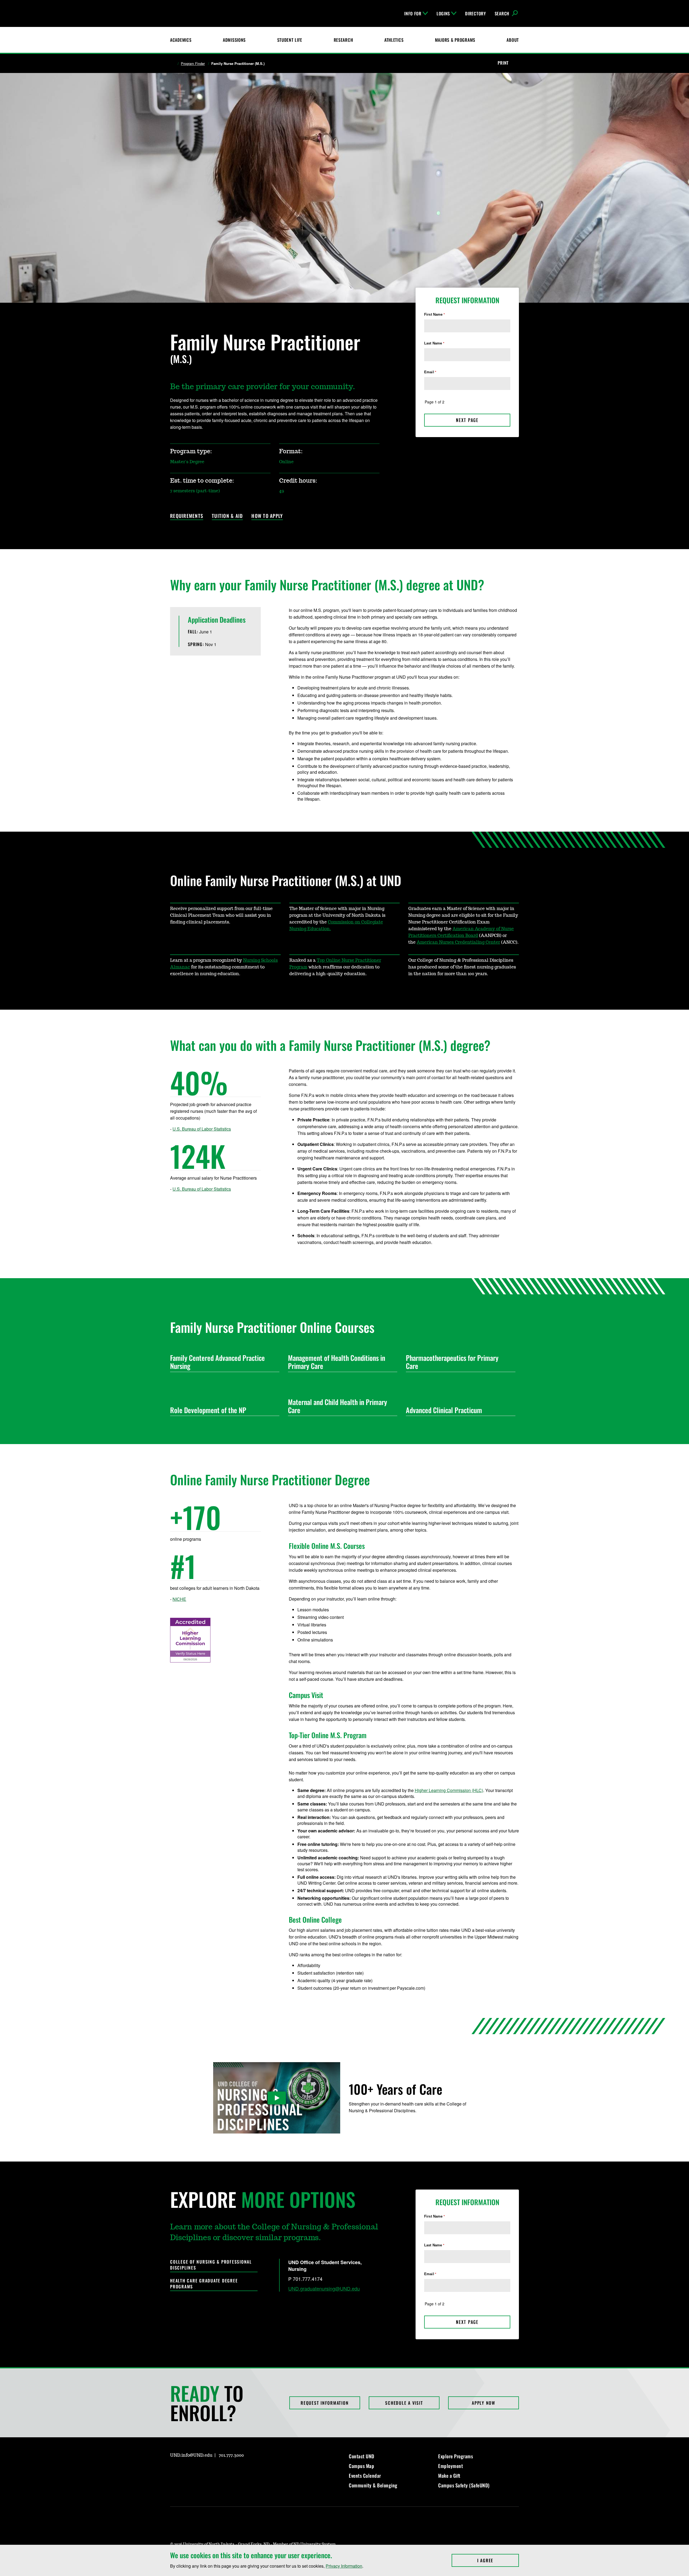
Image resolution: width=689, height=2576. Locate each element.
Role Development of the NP (208, 1410)
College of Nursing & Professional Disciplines (211, 2265)
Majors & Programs (455, 40)
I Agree (498, 2560)
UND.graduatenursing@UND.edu (324, 2288)
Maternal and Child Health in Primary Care (338, 1406)
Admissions (234, 40)
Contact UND (362, 2456)
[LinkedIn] (200, 2471)
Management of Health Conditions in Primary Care (337, 1362)
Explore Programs (456, 2456)
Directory (475, 13)
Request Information (325, 2403)
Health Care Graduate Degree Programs (204, 2284)
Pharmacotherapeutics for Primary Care (452, 1362)
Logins (443, 13)
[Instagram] (174, 2471)
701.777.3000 (231, 2455)
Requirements (187, 516)
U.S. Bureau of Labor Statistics (202, 1129)
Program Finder (193, 64)
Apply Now (484, 2403)
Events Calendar (365, 2476)
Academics (181, 40)
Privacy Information (344, 2566)
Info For (413, 13)
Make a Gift (449, 2476)
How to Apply (267, 516)
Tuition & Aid (227, 516)
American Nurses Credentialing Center (458, 942)
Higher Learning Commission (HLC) (449, 1790)
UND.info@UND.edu (191, 2455)
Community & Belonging (373, 2485)
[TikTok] (226, 2471)
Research (343, 40)
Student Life (290, 40)
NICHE (179, 1599)
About (513, 40)
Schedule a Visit (404, 2403)
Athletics (394, 40)
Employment (451, 2466)
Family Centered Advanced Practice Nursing (217, 1362)
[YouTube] (213, 2471)
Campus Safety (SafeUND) (464, 2485)
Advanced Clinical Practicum (444, 1410)
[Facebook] (187, 2471)
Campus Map (361, 2466)
